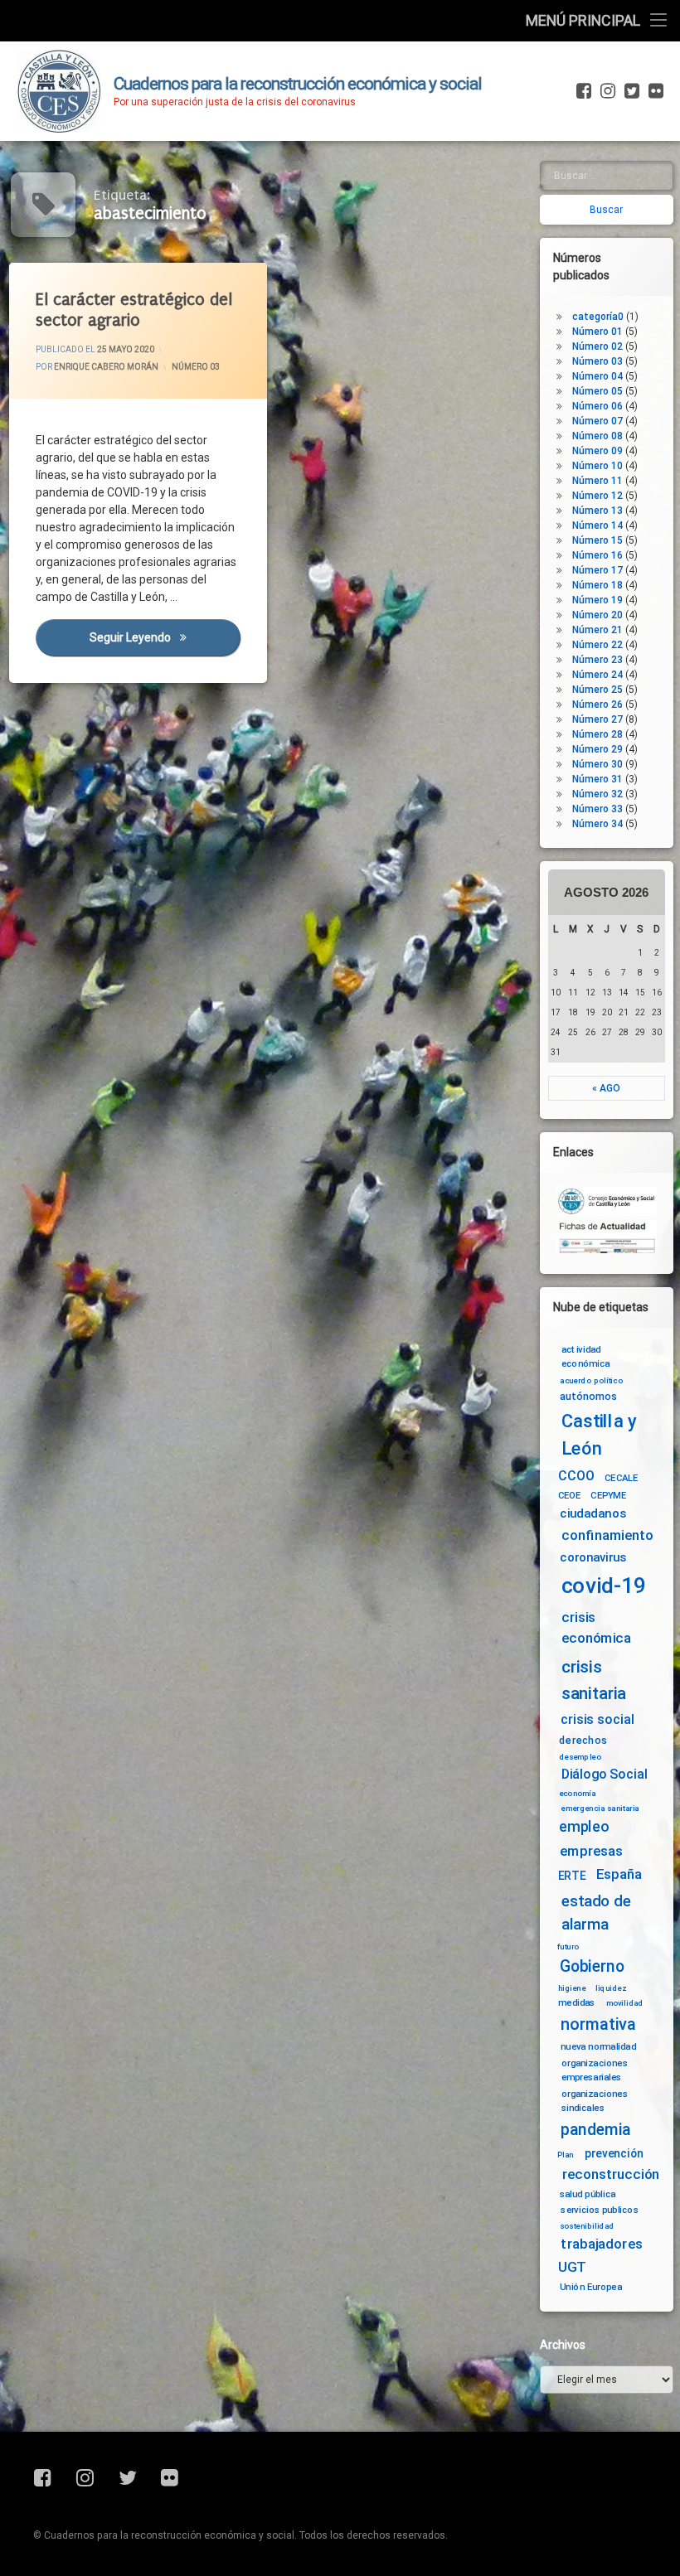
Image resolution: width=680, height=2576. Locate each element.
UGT (572, 2267)
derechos (583, 1740)
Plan (566, 2154)
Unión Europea (591, 2287)
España (619, 1874)
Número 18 (597, 585)
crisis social (597, 1719)
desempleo (580, 1756)
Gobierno (592, 1966)
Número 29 (597, 749)
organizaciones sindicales (595, 2101)
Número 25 (597, 690)
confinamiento (607, 1535)
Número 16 (597, 555)
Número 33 (597, 809)
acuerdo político (591, 1381)
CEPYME (608, 1495)
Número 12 (597, 496)
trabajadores (602, 2244)
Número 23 (597, 660)
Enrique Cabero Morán (106, 367)
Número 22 (597, 645)
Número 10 (597, 466)
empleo (584, 1827)
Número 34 (597, 824)
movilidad (625, 2003)
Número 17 (597, 570)
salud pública (588, 2194)
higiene (572, 1988)
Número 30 (597, 764)
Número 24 (597, 675)
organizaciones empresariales (595, 2069)
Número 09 (597, 451)
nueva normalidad (598, 2046)
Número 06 (597, 406)
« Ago (606, 1088)
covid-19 (604, 1586)
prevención (614, 2153)
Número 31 (597, 779)
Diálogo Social (605, 1774)
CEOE (570, 1495)
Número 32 (597, 794)
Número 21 (597, 630)
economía (578, 1794)
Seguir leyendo (165, 637)
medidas (577, 2002)
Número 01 (597, 332)
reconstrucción (611, 2174)
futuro (569, 1947)
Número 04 (597, 376)
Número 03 (196, 367)
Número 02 (597, 346)
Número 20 (597, 615)
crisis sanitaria (594, 1680)
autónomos (588, 1396)
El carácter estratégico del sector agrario (134, 310)
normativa (598, 2024)
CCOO (576, 1476)
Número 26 (597, 705)
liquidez (611, 1988)
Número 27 (597, 719)
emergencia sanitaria (600, 1809)
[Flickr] (654, 91)
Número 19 (597, 600)
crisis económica (597, 1628)
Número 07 (597, 421)
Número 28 (597, 734)
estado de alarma (596, 1912)
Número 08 (597, 436)
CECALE (622, 1478)
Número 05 (597, 391)
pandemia (596, 2130)
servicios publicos (600, 2210)
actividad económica (586, 1356)
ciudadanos (593, 1514)
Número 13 (597, 511)
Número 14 (597, 525)
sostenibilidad (587, 2225)
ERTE (572, 1876)
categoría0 (598, 317)
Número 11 (597, 481)
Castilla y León (599, 1434)
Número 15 (597, 540)
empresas (591, 1851)
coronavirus (594, 1558)
